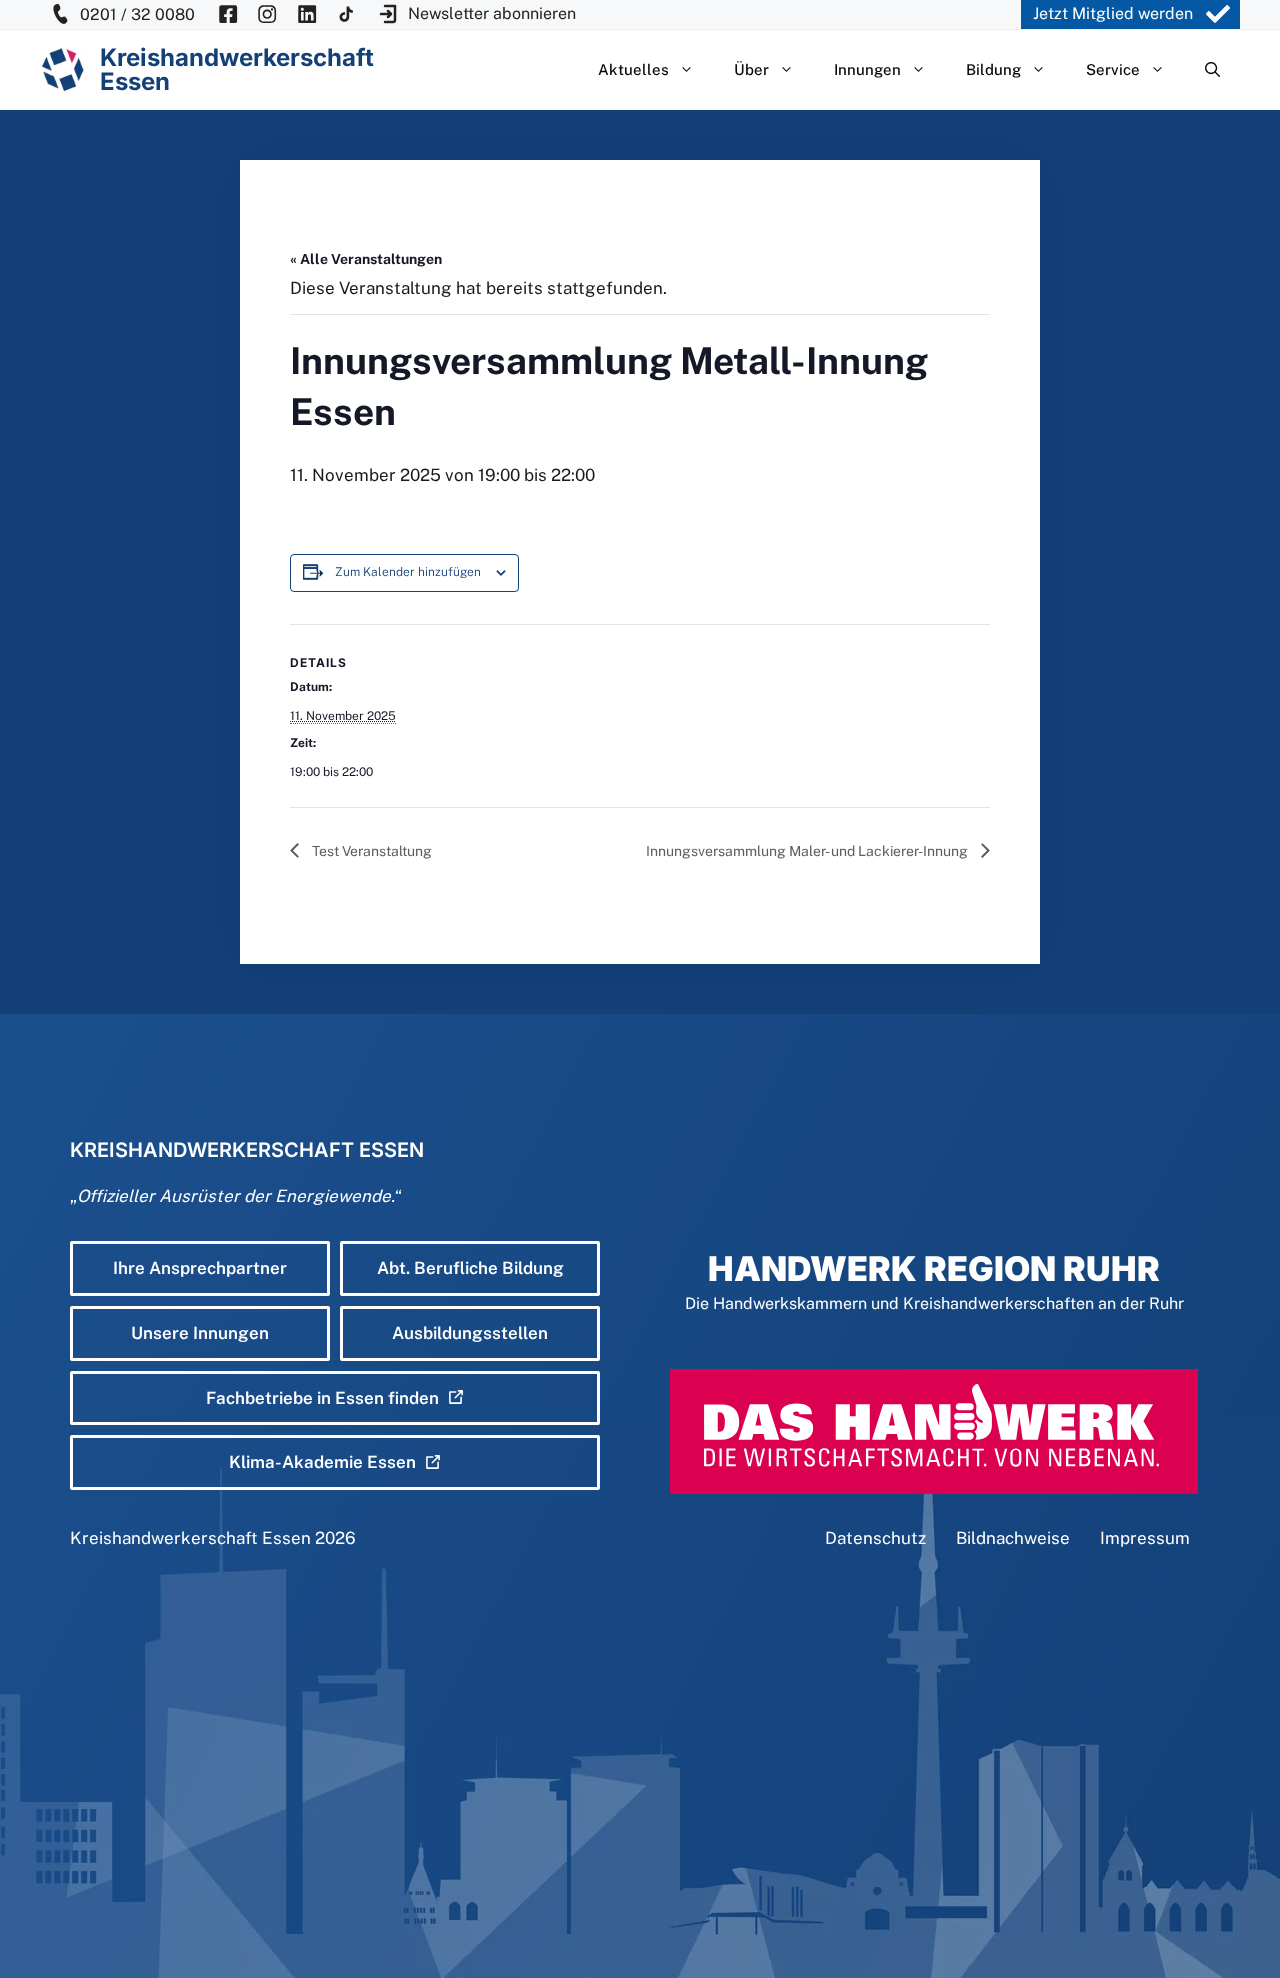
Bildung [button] (993, 69)
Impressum (1145, 1538)
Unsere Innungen (200, 1333)
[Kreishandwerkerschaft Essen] (62, 69)
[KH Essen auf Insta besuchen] (267, 14)
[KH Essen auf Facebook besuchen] (228, 14)
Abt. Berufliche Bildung (470, 1268)
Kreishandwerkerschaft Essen (190, 1538)
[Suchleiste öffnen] (1212, 70)
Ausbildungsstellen (470, 1333)
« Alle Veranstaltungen (366, 259)
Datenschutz (875, 1538)
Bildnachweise (1013, 1538)
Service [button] (1113, 69)
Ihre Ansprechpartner (200, 1268)
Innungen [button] (867, 69)
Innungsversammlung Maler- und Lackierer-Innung (808, 851)
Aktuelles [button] (633, 69)
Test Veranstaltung (370, 851)
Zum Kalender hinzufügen (408, 572)
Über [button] (751, 69)
